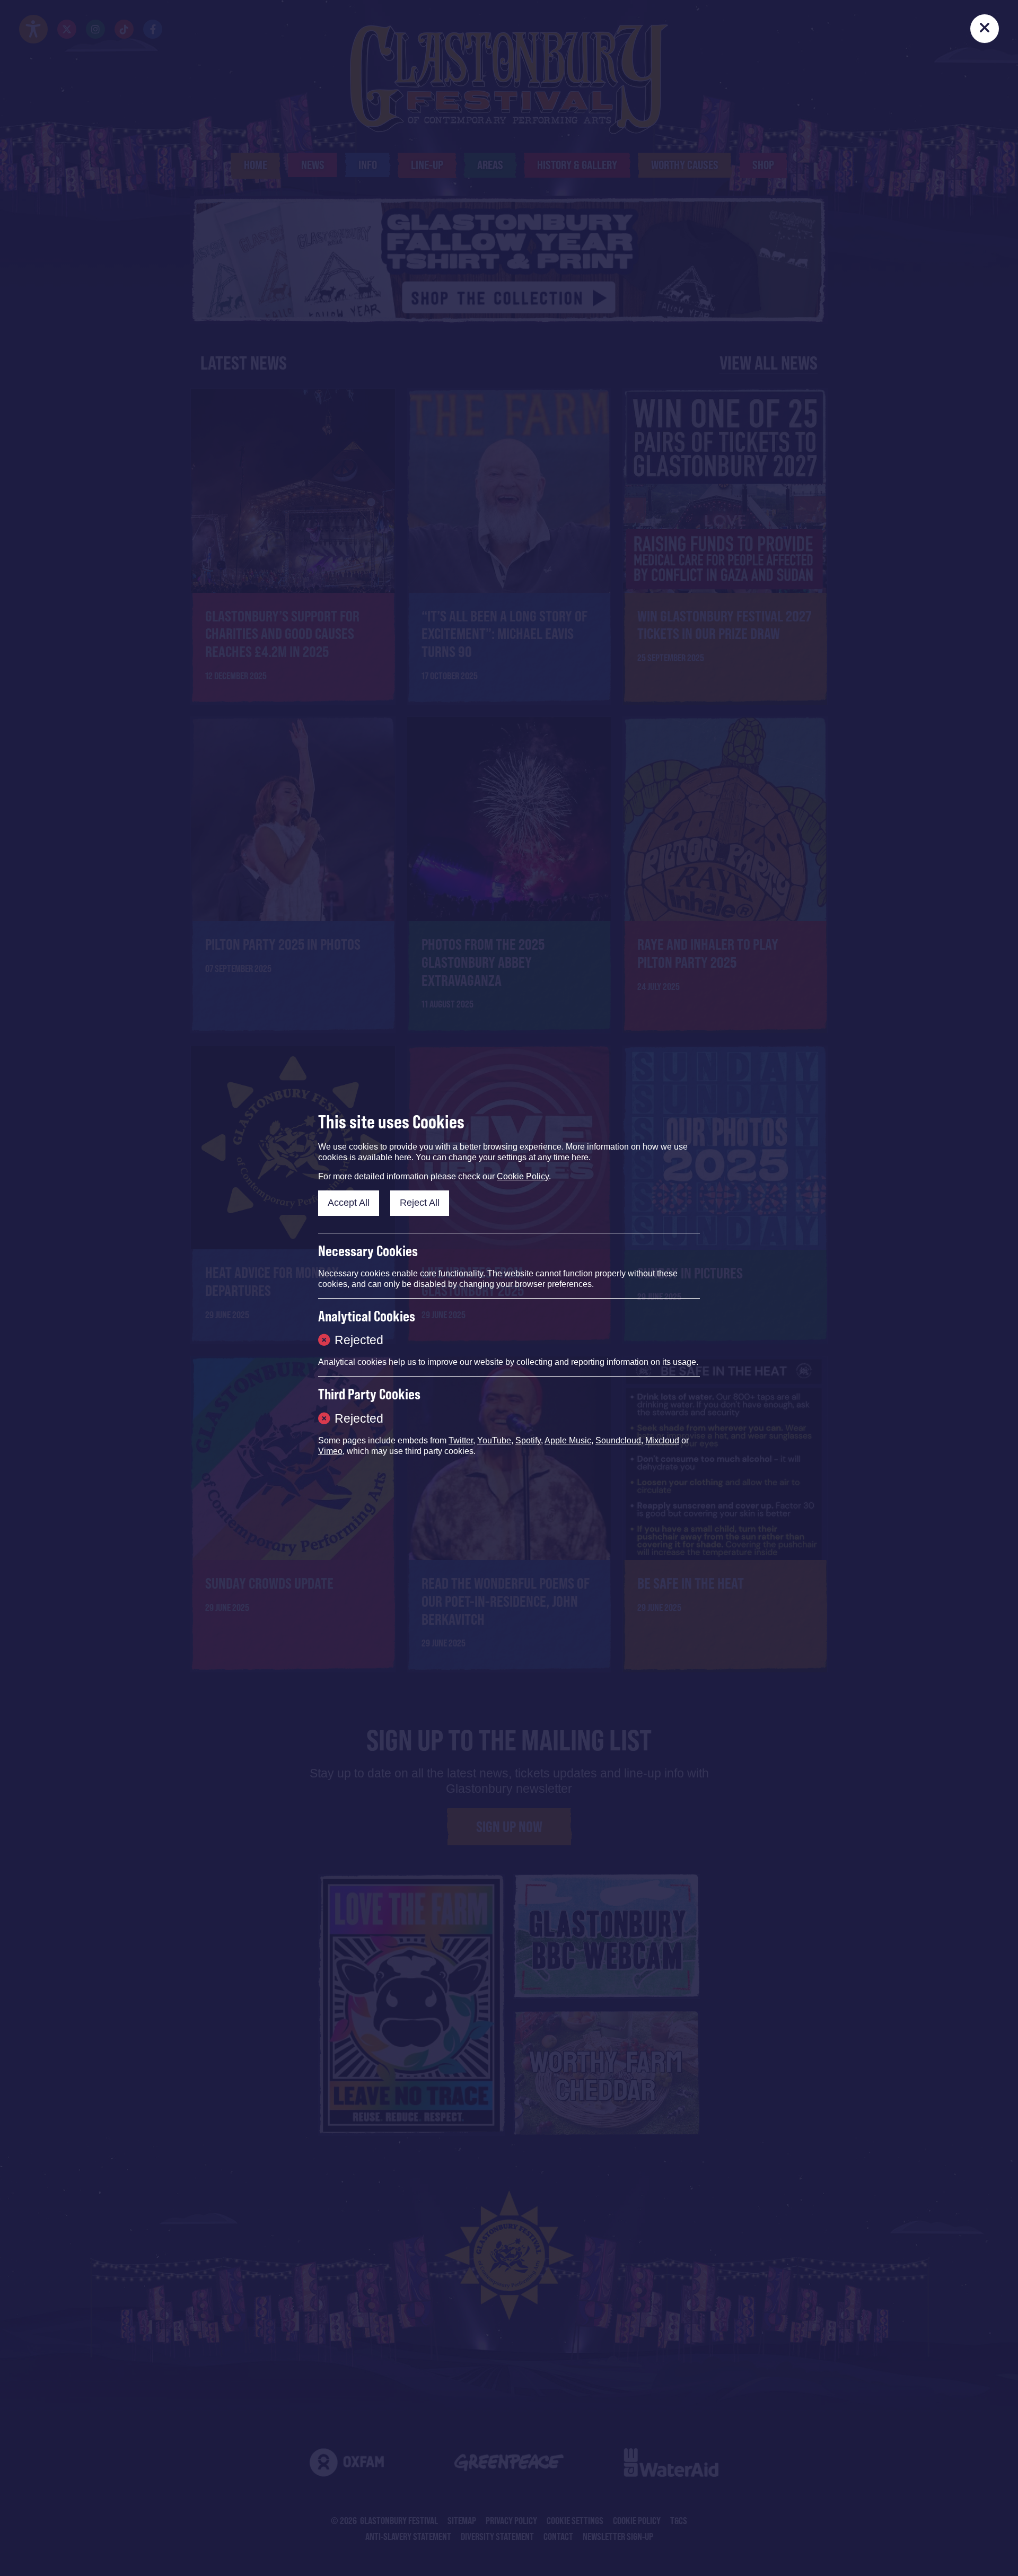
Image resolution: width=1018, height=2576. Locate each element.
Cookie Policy (523, 1176)
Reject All (420, 1203)
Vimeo (330, 1451)
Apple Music (568, 1440)
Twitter (461, 1440)
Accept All (349, 1203)
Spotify (528, 1440)
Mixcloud (662, 1440)
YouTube (494, 1440)
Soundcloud (618, 1440)
